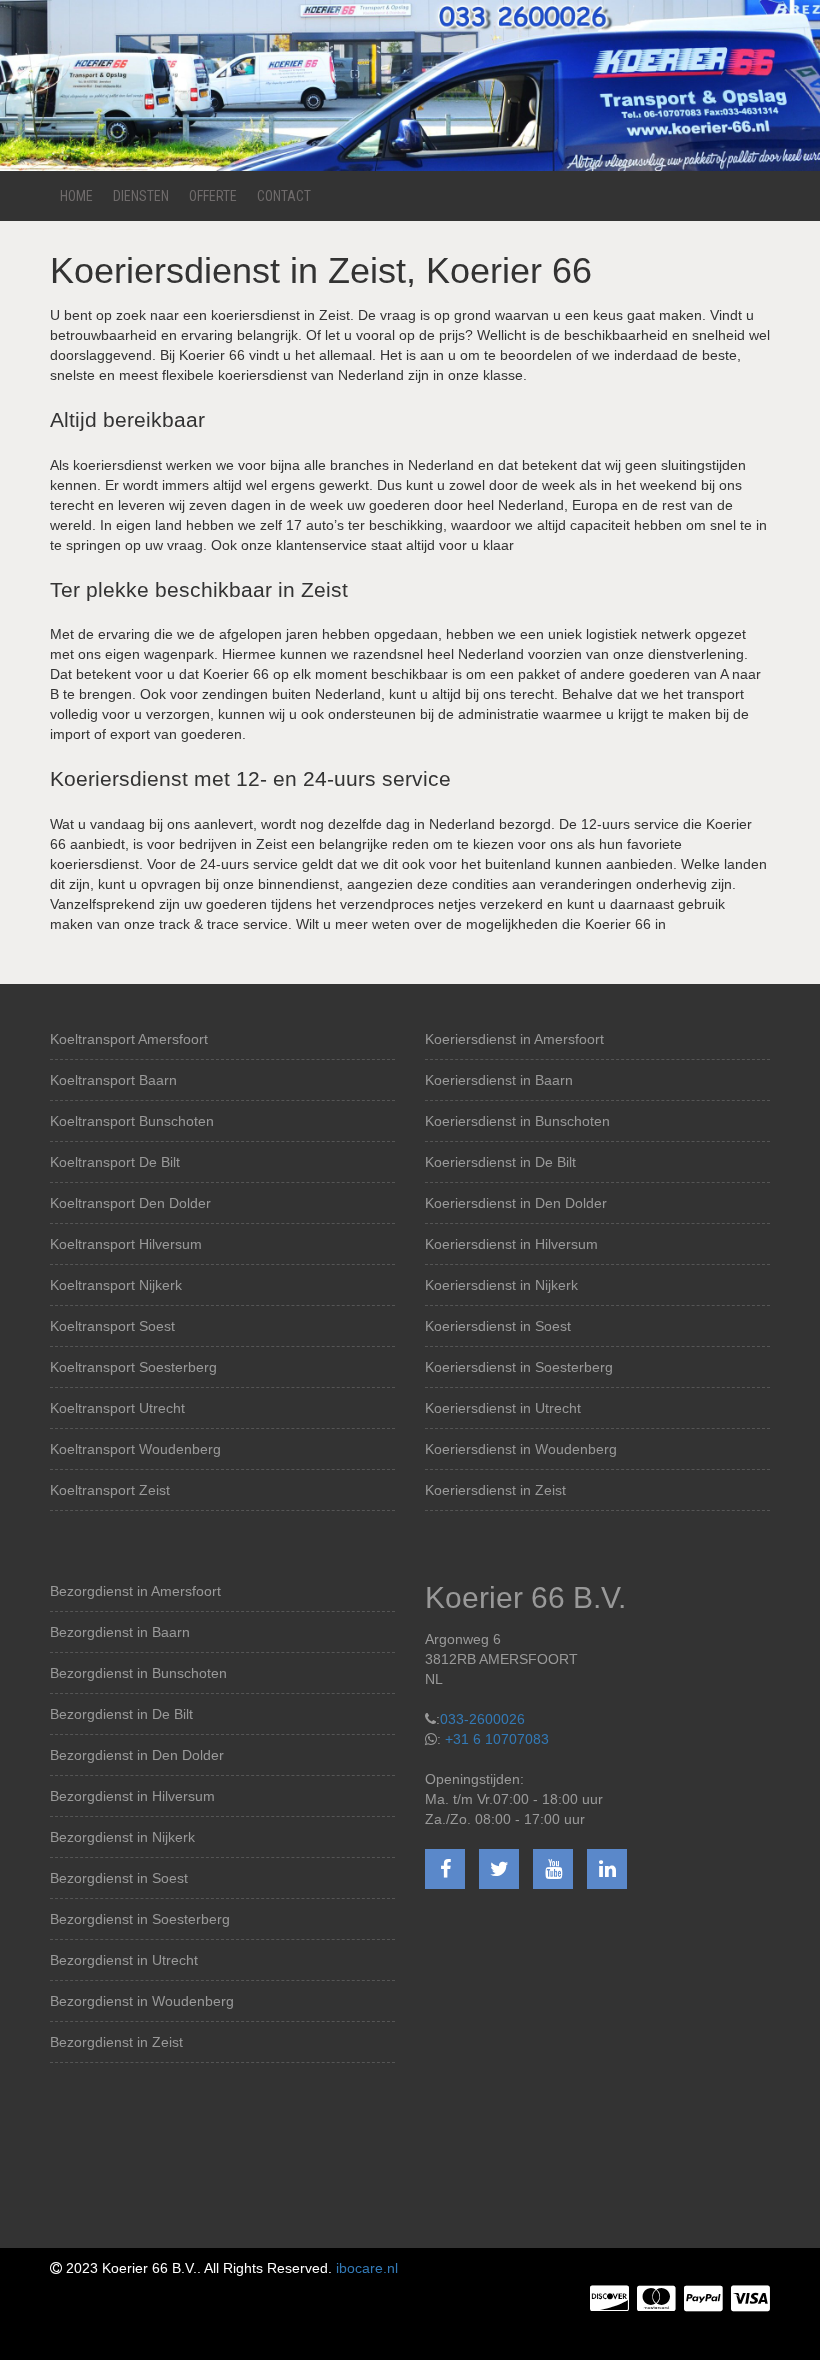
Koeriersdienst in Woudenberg (521, 1449)
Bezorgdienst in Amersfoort (135, 1591)
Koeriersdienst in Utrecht (503, 1408)
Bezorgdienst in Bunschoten (138, 1673)
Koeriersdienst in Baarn (499, 1080)
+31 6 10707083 (497, 1739)
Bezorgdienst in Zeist (116, 2042)
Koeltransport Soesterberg (133, 1367)
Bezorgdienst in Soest (119, 1878)
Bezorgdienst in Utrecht (124, 1960)
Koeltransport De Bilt (115, 1162)
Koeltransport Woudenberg (135, 1449)
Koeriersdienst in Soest (498, 1326)
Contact (284, 196)
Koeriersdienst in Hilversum (511, 1244)
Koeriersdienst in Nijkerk (501, 1285)
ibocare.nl (367, 2268)
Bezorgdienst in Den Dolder (137, 1755)
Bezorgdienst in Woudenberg (142, 2001)
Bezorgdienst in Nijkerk (122, 1837)
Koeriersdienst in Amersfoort (514, 1039)
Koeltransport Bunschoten (132, 1121)
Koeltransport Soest (112, 1326)
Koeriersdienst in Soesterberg (519, 1367)
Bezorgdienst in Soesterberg (140, 1919)
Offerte (213, 196)
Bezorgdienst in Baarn (120, 1632)
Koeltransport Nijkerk (116, 1285)
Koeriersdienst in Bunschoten (517, 1121)
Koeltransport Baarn (113, 1080)
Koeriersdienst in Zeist (495, 1490)
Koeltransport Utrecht (117, 1408)
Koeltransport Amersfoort (129, 1039)
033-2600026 (482, 1719)
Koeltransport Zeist (110, 1490)
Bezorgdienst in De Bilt (121, 1714)
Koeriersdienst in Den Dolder (516, 1203)
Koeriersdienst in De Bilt (500, 1162)
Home (76, 196)
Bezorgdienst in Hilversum (132, 1796)
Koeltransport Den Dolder (130, 1203)
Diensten (141, 196)
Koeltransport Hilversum (126, 1244)
